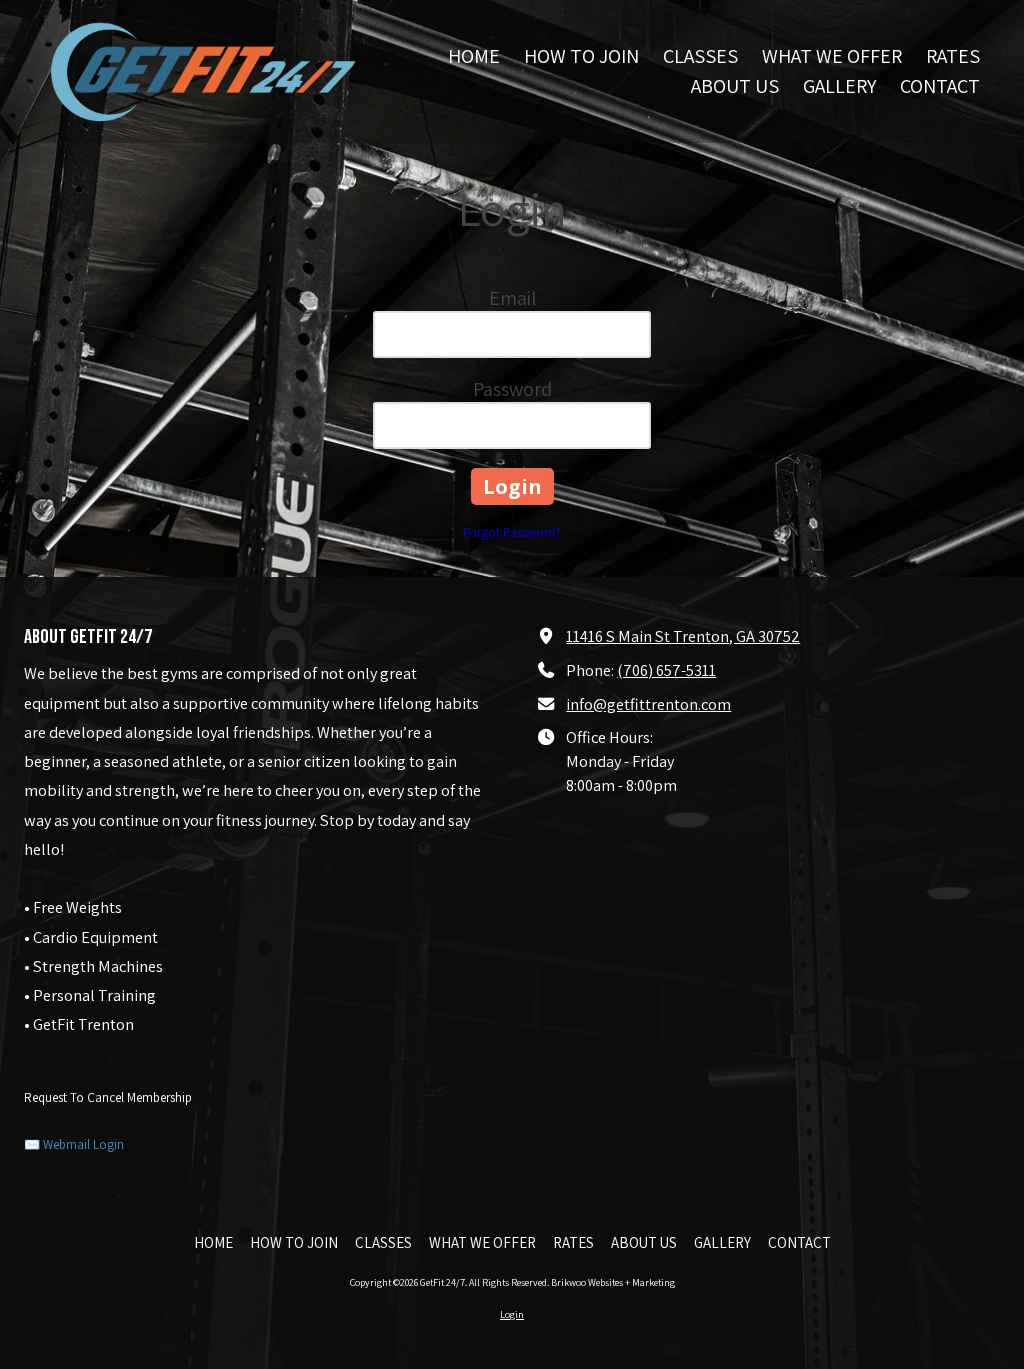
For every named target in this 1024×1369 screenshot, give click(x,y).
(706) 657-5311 (666, 670)
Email (512, 298)
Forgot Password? (512, 532)
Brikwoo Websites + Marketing (613, 1282)
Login (512, 1314)
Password (512, 389)
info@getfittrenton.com (648, 704)
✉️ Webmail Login (74, 1144)
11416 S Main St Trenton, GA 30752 (683, 636)
